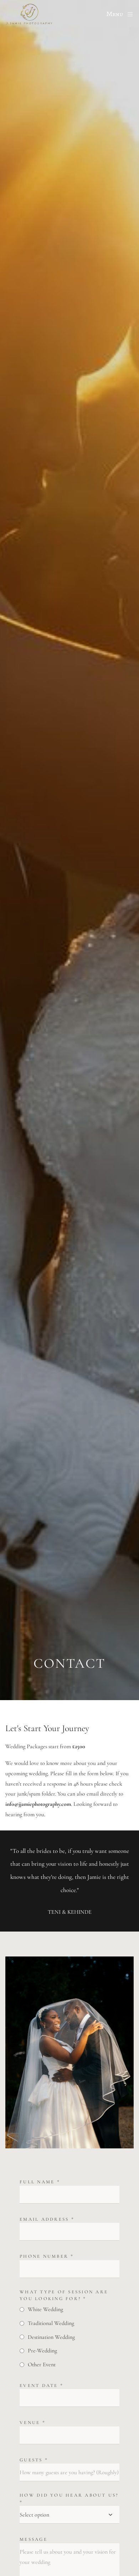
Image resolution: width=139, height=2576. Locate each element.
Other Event (42, 2365)
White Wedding (45, 2309)
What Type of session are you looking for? (64, 2295)
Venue (33, 2423)
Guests (34, 2460)
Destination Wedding (51, 2337)
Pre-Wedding (42, 2351)
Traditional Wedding (51, 2323)
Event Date (42, 2386)
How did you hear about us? (69, 2499)
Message (34, 2539)
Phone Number (47, 2256)
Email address (47, 2219)
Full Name (40, 2182)
